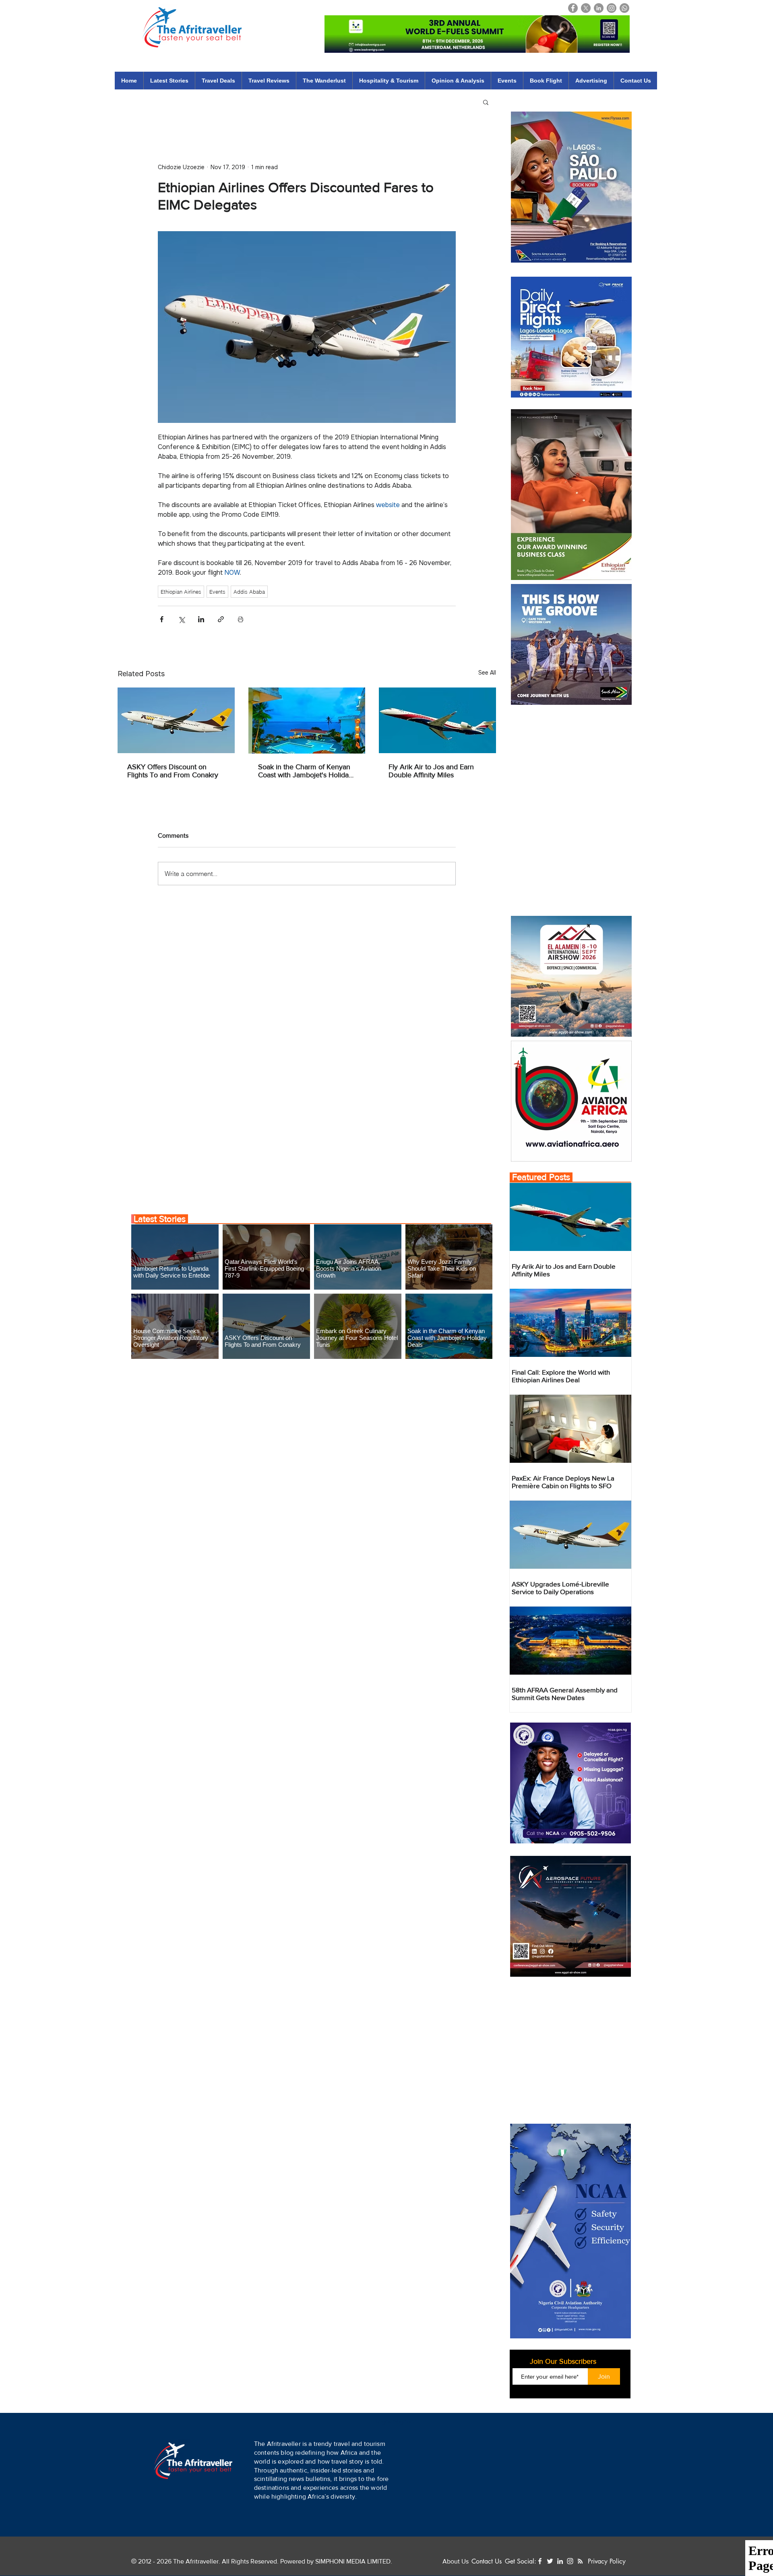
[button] (434, 2541)
